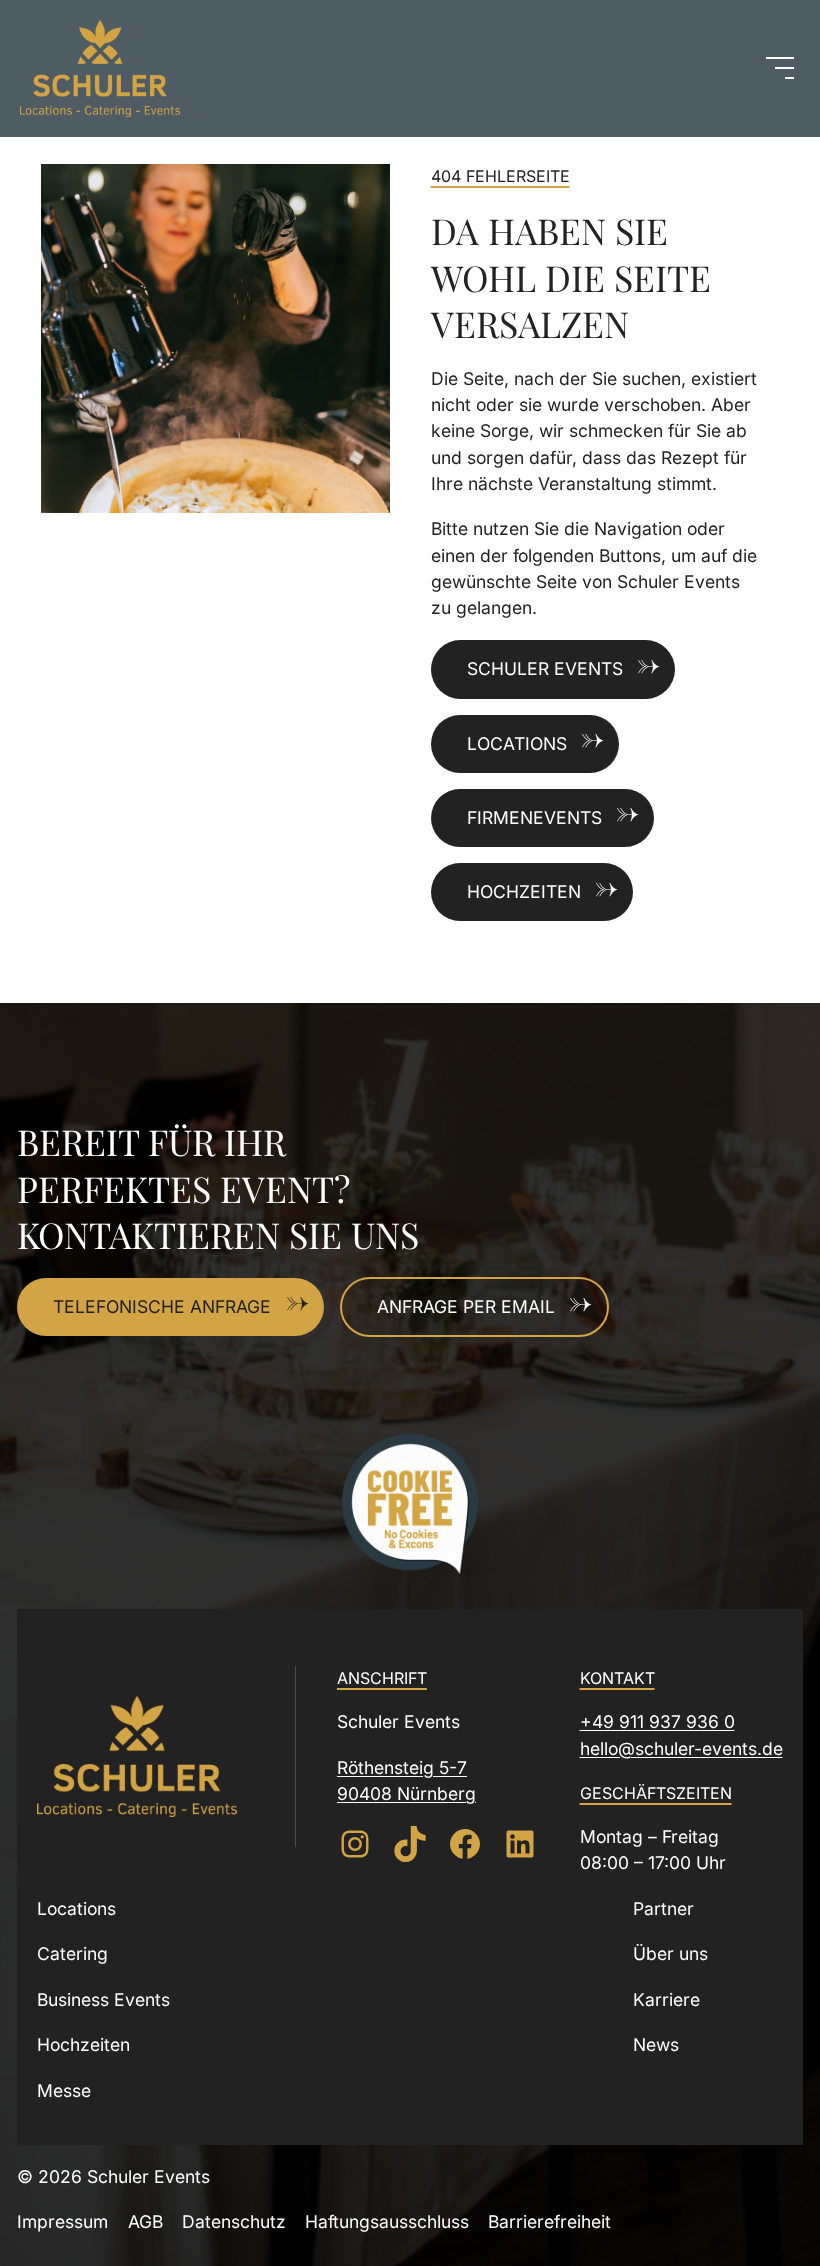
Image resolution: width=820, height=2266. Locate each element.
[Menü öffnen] (780, 68)
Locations (517, 743)
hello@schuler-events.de (681, 1748)
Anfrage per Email (466, 1306)
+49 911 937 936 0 (657, 1721)
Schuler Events (545, 668)
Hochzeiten (524, 891)
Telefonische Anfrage (162, 1306)
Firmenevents (534, 817)
